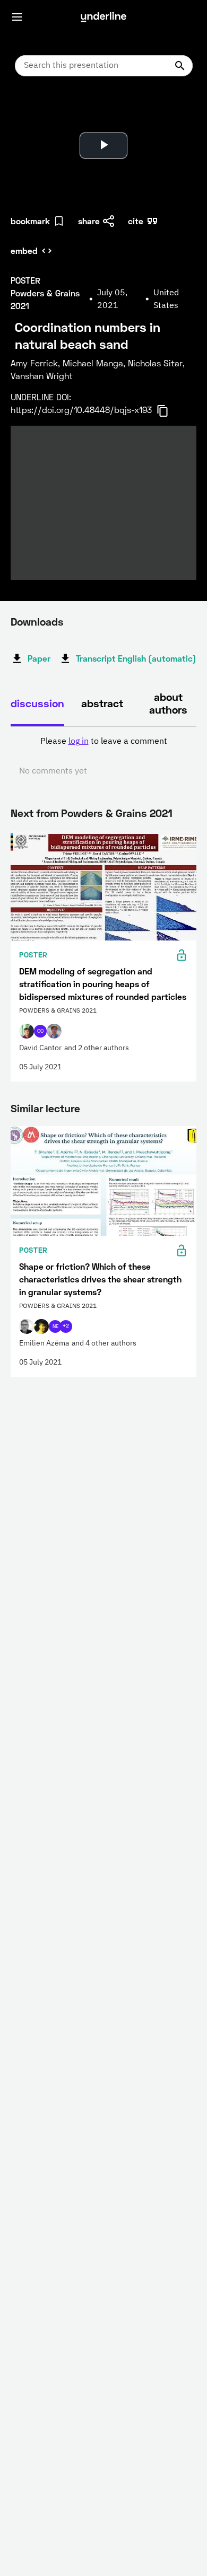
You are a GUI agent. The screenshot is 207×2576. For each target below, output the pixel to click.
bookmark (30, 221)
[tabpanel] (103, 757)
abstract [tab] (102, 703)
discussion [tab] (37, 703)
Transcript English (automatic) (136, 658)
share (89, 221)
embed (24, 250)
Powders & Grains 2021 (117, 813)
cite (136, 221)
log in (79, 742)
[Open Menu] (17, 17)
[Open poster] (29, 111)
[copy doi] (169, 411)
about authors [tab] (168, 703)
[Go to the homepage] (103, 17)
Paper (39, 658)
